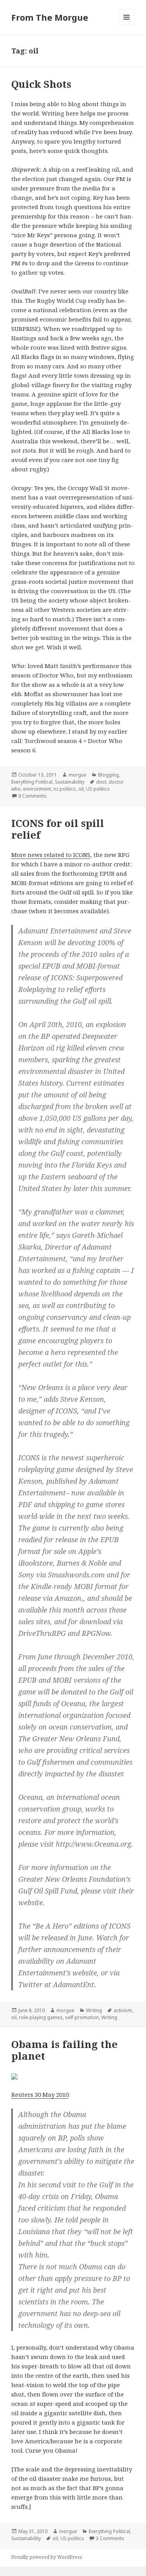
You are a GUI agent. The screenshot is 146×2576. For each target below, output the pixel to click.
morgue (77, 775)
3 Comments (110, 2538)
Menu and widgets (127, 25)
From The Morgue (50, 17)
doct (101, 782)
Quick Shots (41, 84)
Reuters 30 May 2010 (40, 2094)
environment (37, 789)
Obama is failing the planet (64, 2050)
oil (81, 789)
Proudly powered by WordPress (47, 2557)
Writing (94, 2010)
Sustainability (70, 782)
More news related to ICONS (51, 855)
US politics (98, 789)
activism (123, 2010)
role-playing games (41, 2017)
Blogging (108, 775)
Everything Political (32, 782)
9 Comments (33, 796)
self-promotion (82, 2017)
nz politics (65, 789)
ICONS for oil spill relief (58, 829)
